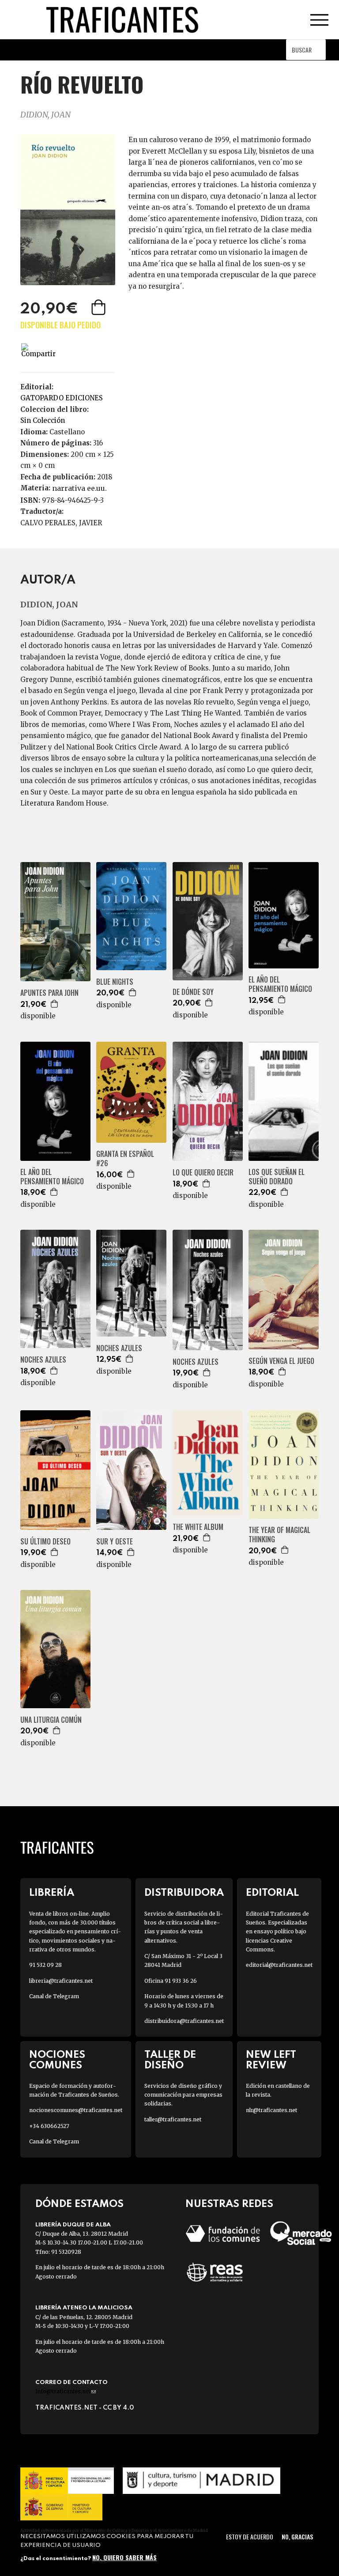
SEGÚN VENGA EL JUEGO (281, 1361)
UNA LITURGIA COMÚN (51, 1720)
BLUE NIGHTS (115, 982)
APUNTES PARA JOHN (49, 993)
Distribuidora (184, 1893)
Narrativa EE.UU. (79, 488)
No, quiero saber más (124, 2557)
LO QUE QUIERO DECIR (203, 1173)
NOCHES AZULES (43, 1360)
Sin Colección (43, 420)
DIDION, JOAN (45, 115)
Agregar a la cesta (99, 307)
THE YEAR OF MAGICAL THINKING (279, 1535)
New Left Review (271, 2060)
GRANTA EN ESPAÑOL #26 (125, 1159)
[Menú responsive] (319, 20)
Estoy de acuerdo (250, 2536)
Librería (52, 1893)
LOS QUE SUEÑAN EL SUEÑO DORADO (277, 1177)
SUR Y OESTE (115, 1542)
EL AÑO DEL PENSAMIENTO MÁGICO (280, 984)
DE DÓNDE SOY (193, 992)
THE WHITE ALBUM (198, 1527)
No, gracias (297, 2536)
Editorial (272, 1893)
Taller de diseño (170, 2060)
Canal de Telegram (54, 1996)
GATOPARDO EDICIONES (62, 398)
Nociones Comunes (57, 2060)
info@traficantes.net (66, 2391)
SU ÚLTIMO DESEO (45, 1542)
